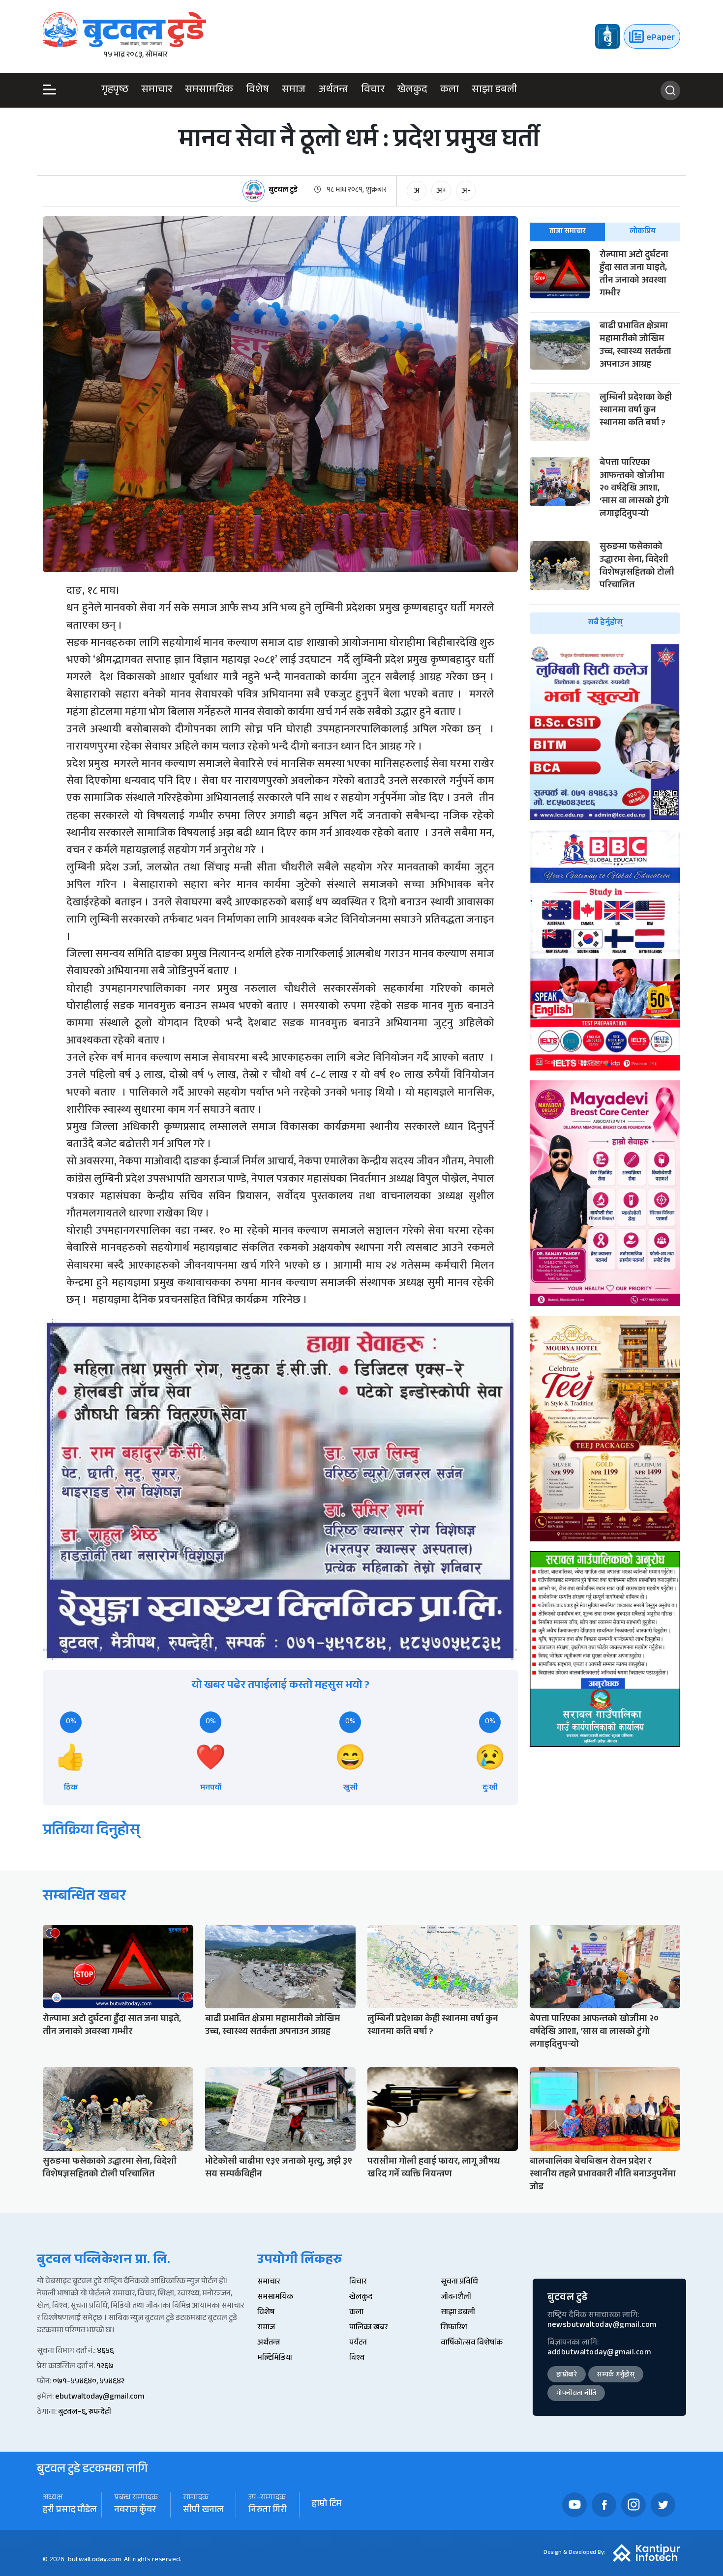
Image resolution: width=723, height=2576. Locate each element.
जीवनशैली (456, 2298)
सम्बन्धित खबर (84, 1897)
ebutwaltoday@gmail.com (100, 2397)
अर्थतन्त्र (333, 90)
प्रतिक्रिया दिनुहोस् (91, 1832)
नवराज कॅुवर (135, 2511)
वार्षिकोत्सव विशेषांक (472, 2343)
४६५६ (105, 2352)
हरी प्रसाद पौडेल (70, 2511)
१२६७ (105, 2367)
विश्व (357, 2359)
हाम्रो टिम (327, 2505)
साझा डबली (494, 90)
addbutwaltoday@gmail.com (599, 2353)
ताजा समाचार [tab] (568, 232)
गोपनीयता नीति (576, 2394)
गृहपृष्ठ (115, 90)
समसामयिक (209, 90)
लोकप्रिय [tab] (643, 232)
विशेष (257, 90)
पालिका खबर (368, 2328)
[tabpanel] (605, 442)
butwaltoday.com (94, 2560)
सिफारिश (454, 2328)
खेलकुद (412, 90)
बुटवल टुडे (283, 191)
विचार (373, 90)
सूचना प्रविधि (459, 2282)
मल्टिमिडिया (275, 2359)
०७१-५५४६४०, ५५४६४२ (89, 2382)
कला (450, 90)
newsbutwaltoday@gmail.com (602, 2326)
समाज (294, 90)
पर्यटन (358, 2343)
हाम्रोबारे (567, 2375)
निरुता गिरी (268, 2511)
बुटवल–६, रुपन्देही (85, 2413)
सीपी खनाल (203, 2511)
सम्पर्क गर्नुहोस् (616, 2375)
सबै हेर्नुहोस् (605, 623)
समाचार (157, 90)
